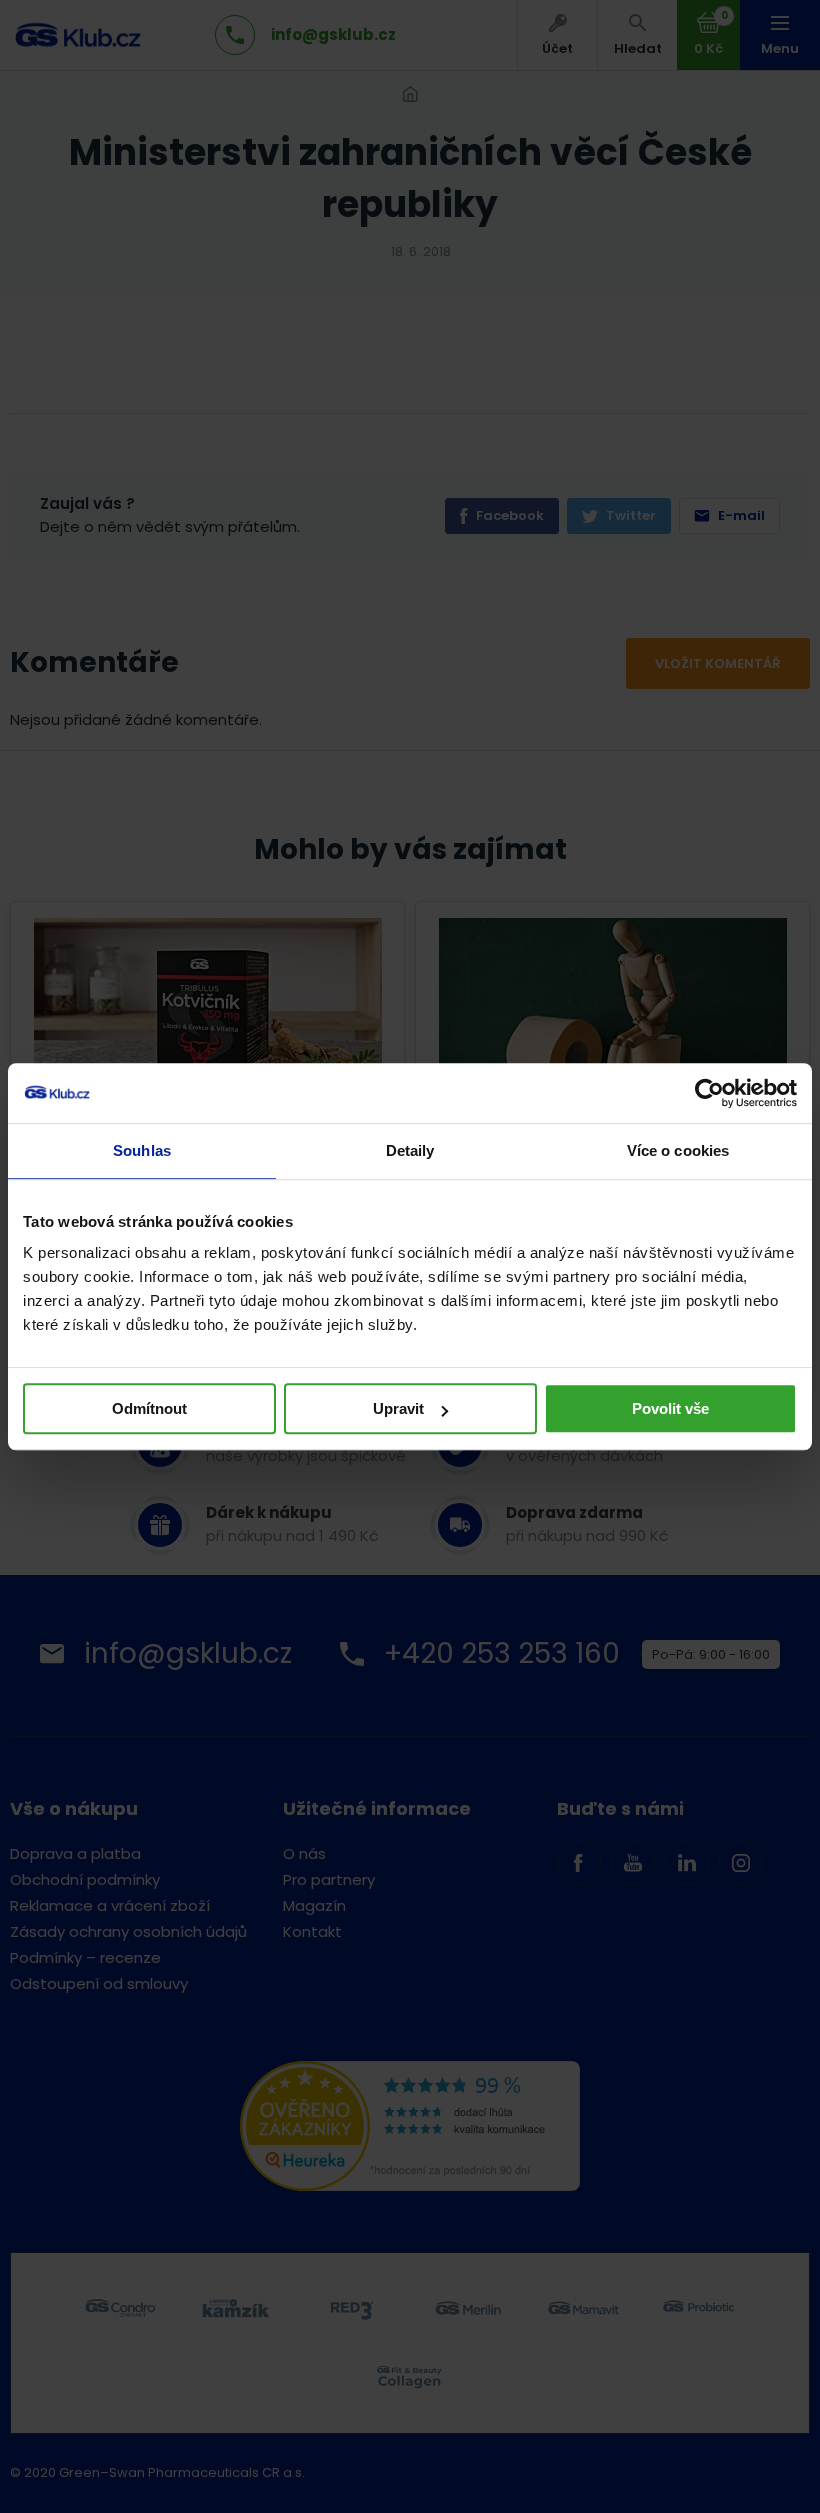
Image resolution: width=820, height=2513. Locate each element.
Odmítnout (149, 1408)
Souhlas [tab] (142, 1150)
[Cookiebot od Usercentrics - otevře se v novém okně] (709, 1093)
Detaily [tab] (410, 1150)
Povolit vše (670, 1408)
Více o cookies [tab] (678, 1150)
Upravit (398, 1408)
